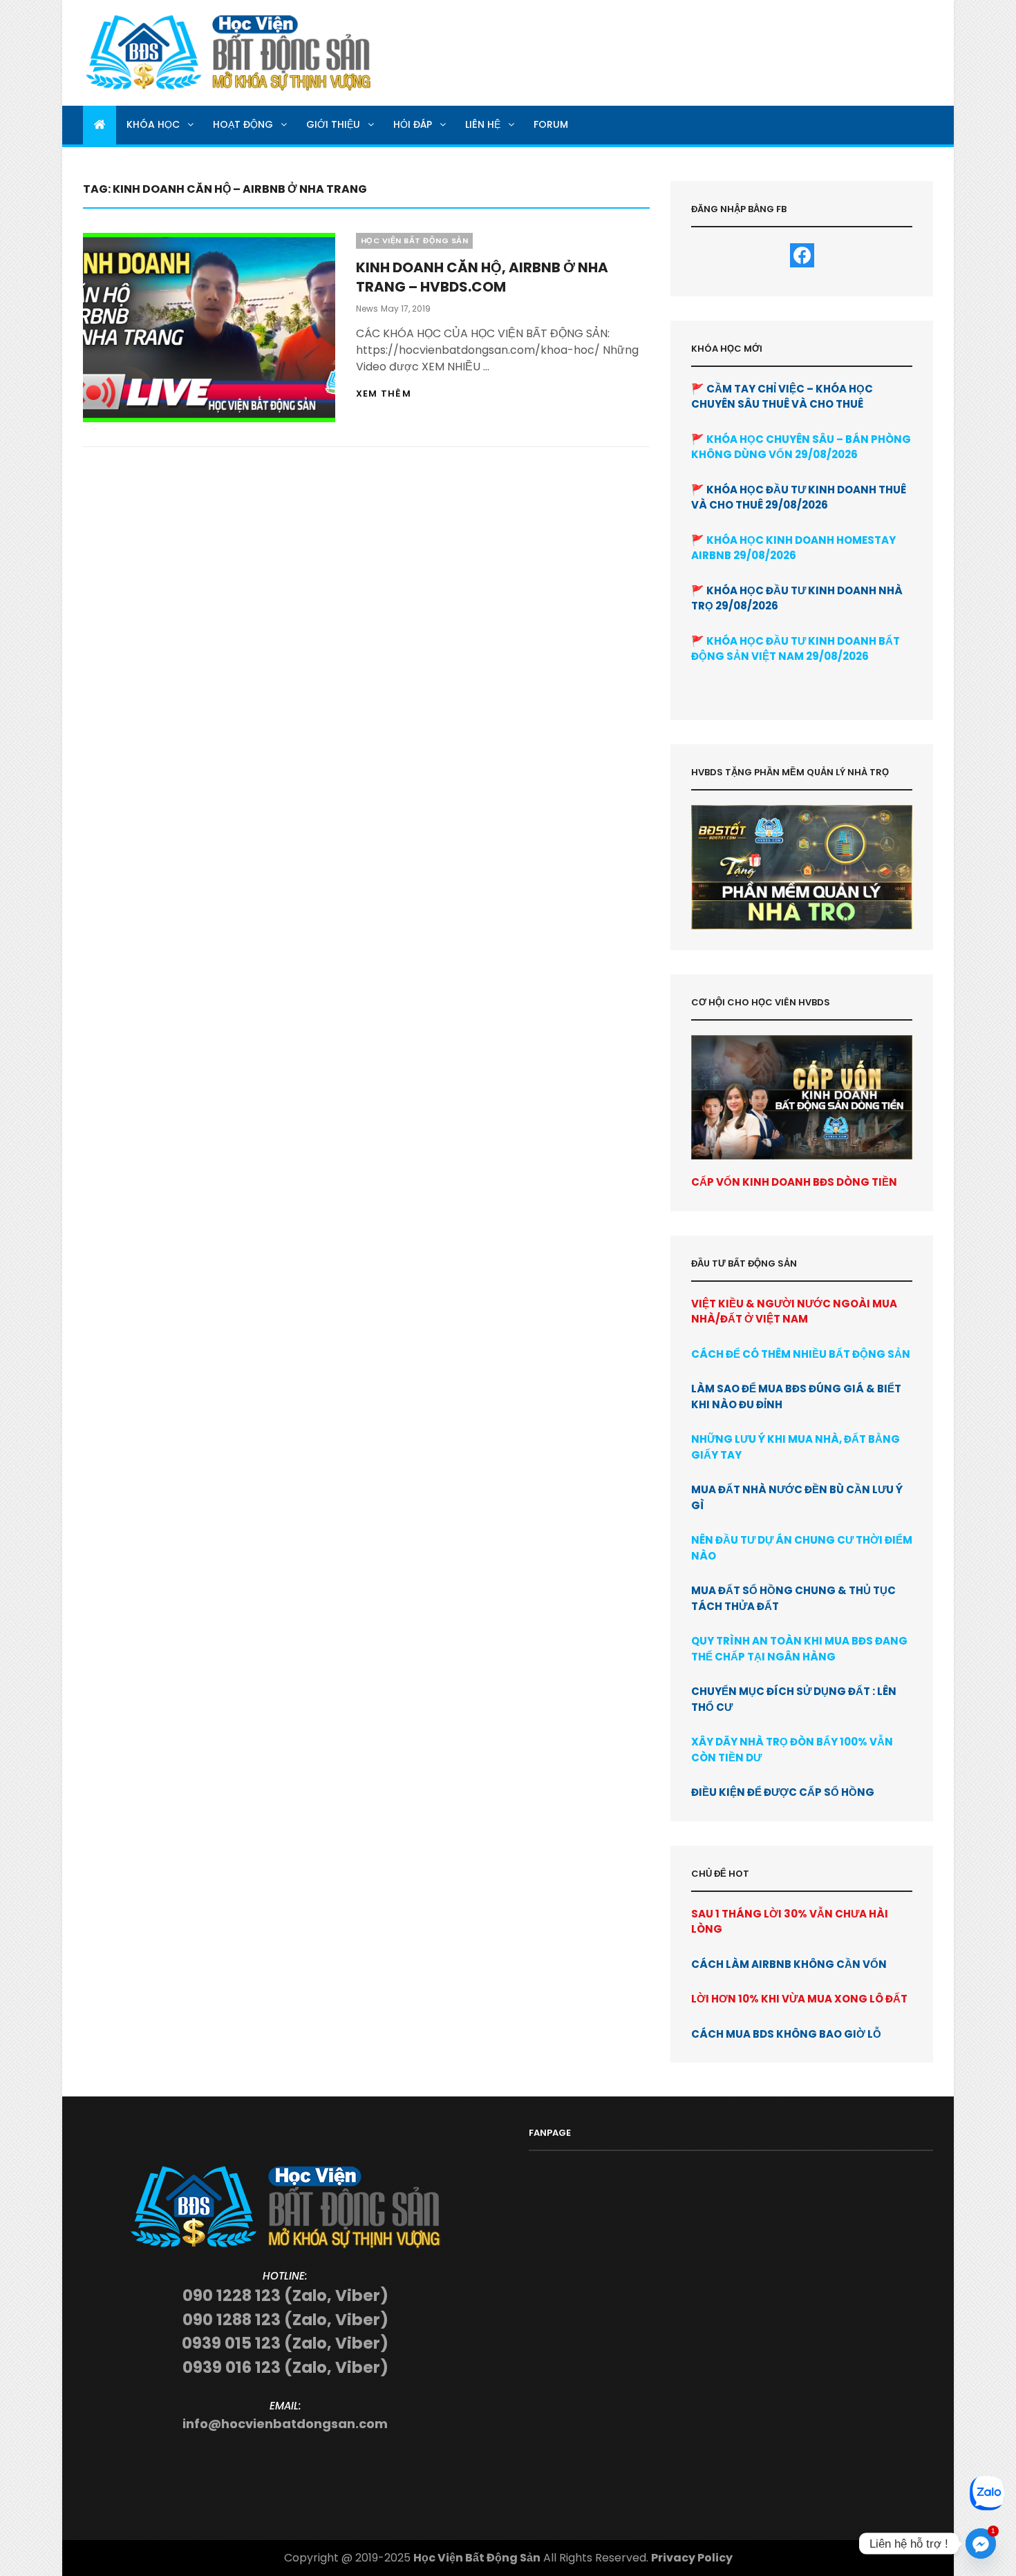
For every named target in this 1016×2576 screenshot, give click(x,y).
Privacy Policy (692, 2558)
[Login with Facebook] (802, 255)
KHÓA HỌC (153, 124)
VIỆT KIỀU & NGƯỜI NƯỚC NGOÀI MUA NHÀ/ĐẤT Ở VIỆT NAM (794, 1311)
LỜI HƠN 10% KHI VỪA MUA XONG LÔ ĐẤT (799, 1999)
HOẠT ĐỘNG (243, 124)
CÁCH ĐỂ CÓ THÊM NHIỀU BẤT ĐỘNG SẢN (801, 1354)
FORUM (551, 124)
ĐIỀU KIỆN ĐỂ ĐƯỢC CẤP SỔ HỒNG (783, 1792)
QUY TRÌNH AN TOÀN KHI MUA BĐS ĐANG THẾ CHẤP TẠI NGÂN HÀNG (799, 1649)
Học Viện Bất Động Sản (477, 2558)
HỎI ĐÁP (413, 124)
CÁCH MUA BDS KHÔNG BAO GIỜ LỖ (786, 2034)
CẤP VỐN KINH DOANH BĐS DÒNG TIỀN (794, 1182)
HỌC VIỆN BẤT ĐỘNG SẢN (415, 240)
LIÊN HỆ (483, 124)
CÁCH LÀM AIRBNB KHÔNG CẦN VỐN (789, 1964)
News (367, 309)
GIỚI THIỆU (333, 124)
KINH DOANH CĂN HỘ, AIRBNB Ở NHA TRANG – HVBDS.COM (482, 277)
